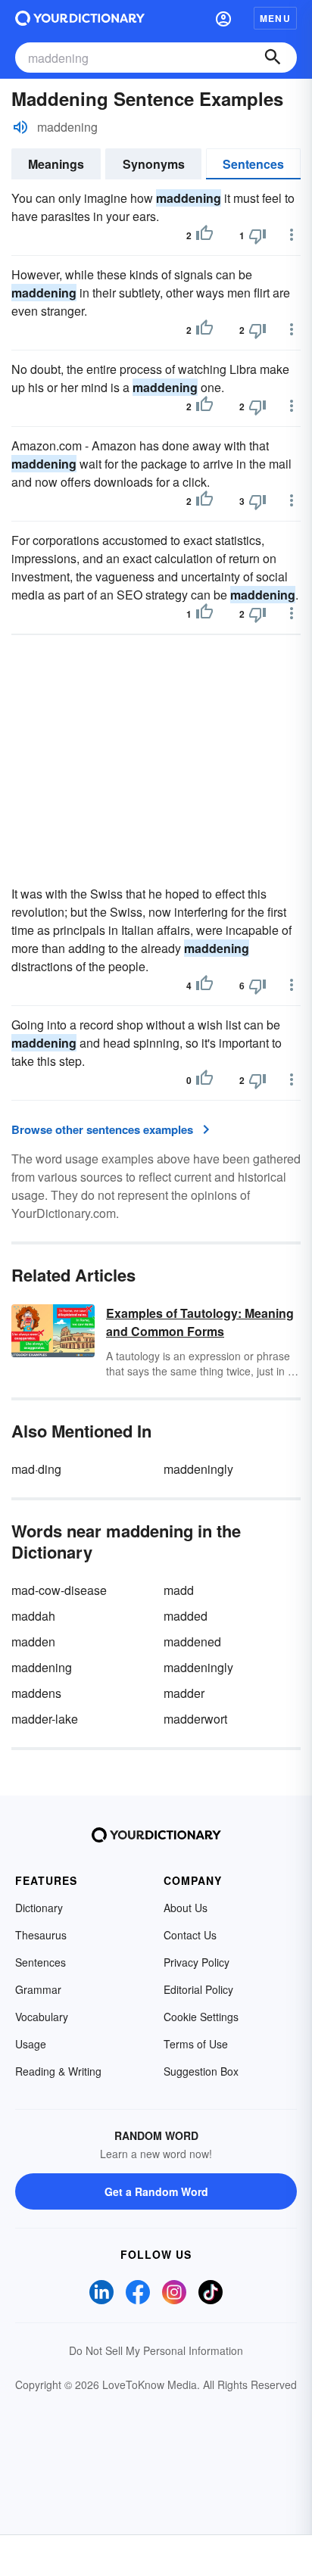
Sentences (253, 164)
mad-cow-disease (59, 1590)
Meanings (56, 164)
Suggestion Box (201, 2071)
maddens (36, 1693)
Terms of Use (196, 2044)
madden (33, 1642)
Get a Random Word (156, 2191)
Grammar (38, 1989)
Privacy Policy (197, 1962)
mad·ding (36, 1469)
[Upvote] (204, 235)
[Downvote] (257, 235)
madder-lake (45, 1719)
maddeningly (198, 1469)
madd (179, 1590)
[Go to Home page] (80, 18)
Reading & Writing (58, 2071)
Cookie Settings (201, 2017)
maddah (33, 1616)
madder (184, 1693)
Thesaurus (41, 1935)
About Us (186, 1908)
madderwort (195, 1719)
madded (186, 1616)
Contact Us (190, 1935)
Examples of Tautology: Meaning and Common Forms (200, 1322)
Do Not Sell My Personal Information (156, 2350)
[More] (292, 235)
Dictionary (39, 1908)
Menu (275, 18)
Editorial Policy (198, 1989)
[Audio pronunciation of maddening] (20, 127)
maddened (192, 1642)
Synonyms (154, 164)
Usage (31, 2044)
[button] (223, 18)
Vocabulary (42, 2017)
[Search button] (273, 58)
